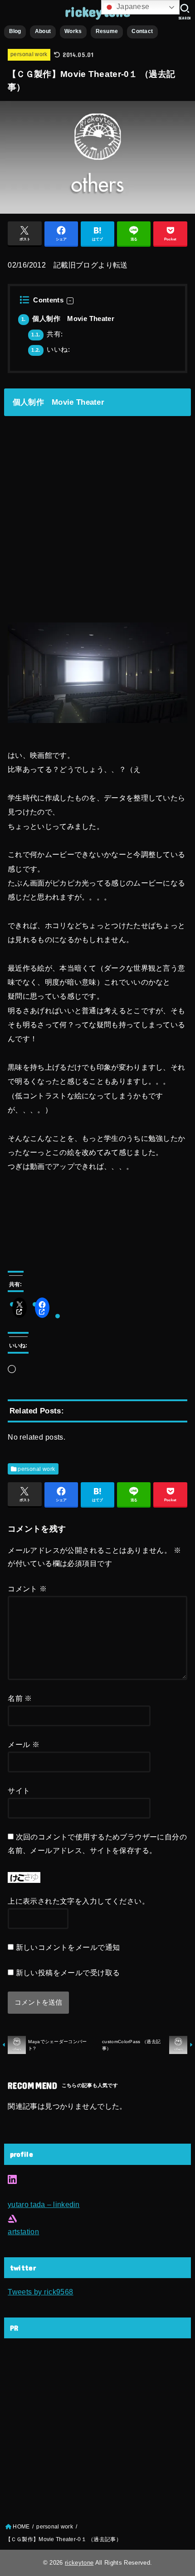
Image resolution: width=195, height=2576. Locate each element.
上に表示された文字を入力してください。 (78, 1901)
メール (24, 1744)
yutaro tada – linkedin (44, 2204)
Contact (142, 31)
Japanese (132, 7)
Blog (15, 31)
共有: (47, 334)
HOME (21, 2527)
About (43, 31)
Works (73, 31)
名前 (20, 1698)
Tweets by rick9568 (40, 2292)
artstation (23, 2231)
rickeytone (97, 11)
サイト (19, 1791)
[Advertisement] (76, 2429)
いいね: (51, 350)
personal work (29, 54)
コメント (27, 1589)
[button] (70, 301)
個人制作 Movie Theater (68, 319)
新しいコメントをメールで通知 (68, 1947)
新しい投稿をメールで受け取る (68, 1973)
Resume (107, 31)
